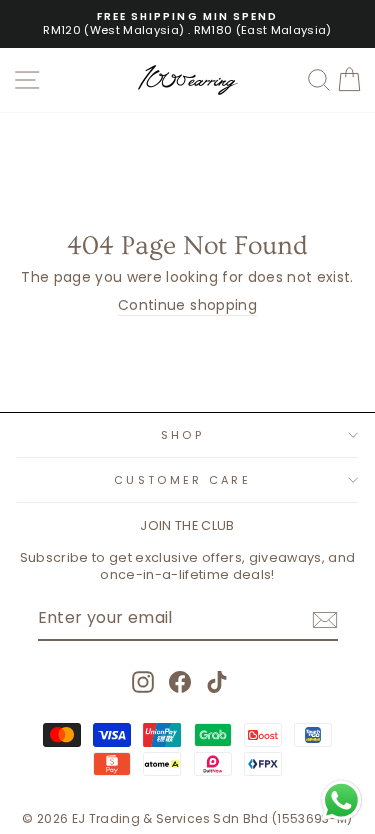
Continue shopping (187, 306)
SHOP (182, 435)
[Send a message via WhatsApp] (341, 800)
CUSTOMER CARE (182, 480)
